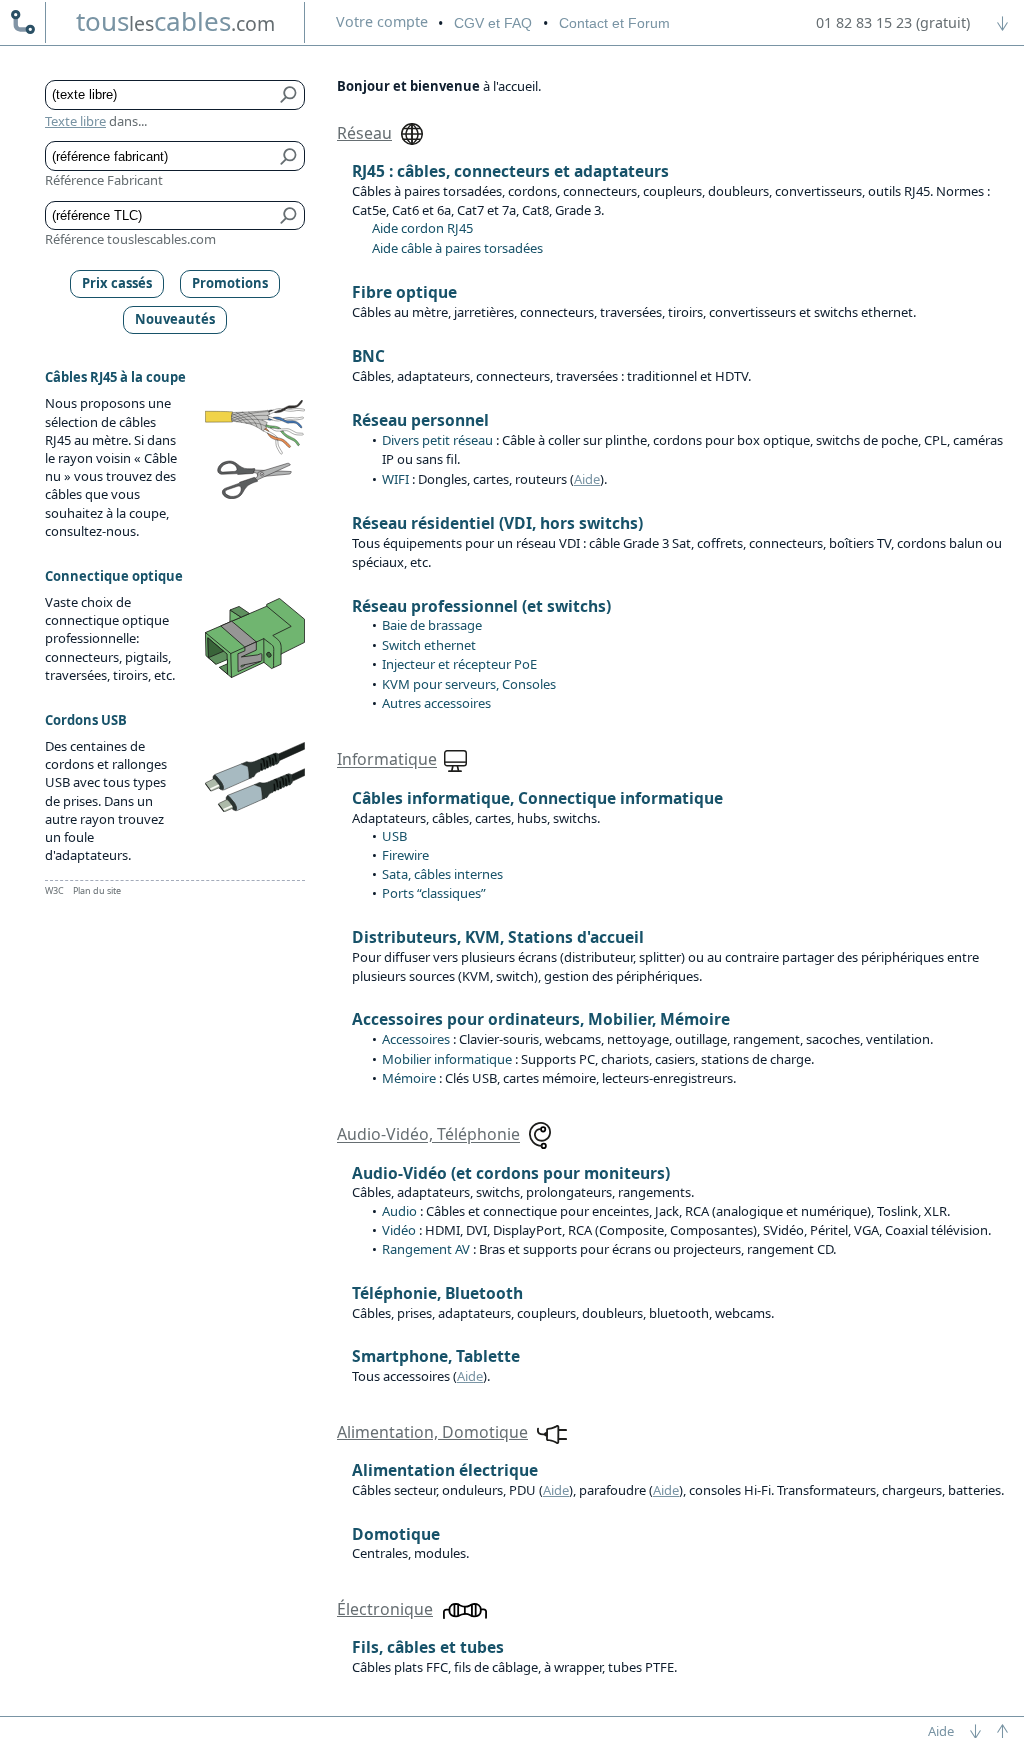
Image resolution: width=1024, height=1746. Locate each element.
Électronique (385, 1609)
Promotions (230, 283)
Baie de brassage (432, 625)
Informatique (387, 760)
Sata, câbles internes (442, 874)
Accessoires (416, 1039)
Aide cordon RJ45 (422, 228)
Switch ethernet (429, 645)
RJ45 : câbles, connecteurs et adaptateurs (510, 171)
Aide (587, 479)
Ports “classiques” (434, 893)
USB (394, 836)
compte (382, 21)
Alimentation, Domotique (432, 1432)
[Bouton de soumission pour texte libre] (289, 95)
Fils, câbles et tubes (428, 1647)
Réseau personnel (420, 420)
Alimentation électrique (445, 1470)
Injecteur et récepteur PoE (459, 664)
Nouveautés (175, 319)
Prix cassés (117, 283)
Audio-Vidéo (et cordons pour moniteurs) (511, 1173)
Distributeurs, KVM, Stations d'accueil (498, 937)
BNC (368, 356)
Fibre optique (404, 292)
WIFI (395, 479)
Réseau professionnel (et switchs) (481, 606)
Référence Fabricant (104, 180)
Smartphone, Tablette (436, 1356)
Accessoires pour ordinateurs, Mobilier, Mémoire (541, 1019)
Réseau (364, 133)
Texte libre (75, 121)
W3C (54, 890)
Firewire (405, 855)
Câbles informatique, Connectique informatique (537, 798)
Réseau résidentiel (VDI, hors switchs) (497, 523)
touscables (175, 21)
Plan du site (97, 890)
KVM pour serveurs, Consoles (469, 684)
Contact (614, 23)
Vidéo (399, 1230)
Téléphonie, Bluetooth (437, 1293)
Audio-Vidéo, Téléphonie (428, 1135)
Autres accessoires (436, 703)
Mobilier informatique (447, 1059)
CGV (493, 23)
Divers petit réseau (437, 440)
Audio (399, 1211)
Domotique (396, 1534)
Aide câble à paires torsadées (457, 248)
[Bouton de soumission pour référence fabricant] (289, 156)
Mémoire (409, 1078)
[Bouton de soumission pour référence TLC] (289, 216)
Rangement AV (426, 1249)
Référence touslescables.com (130, 239)
